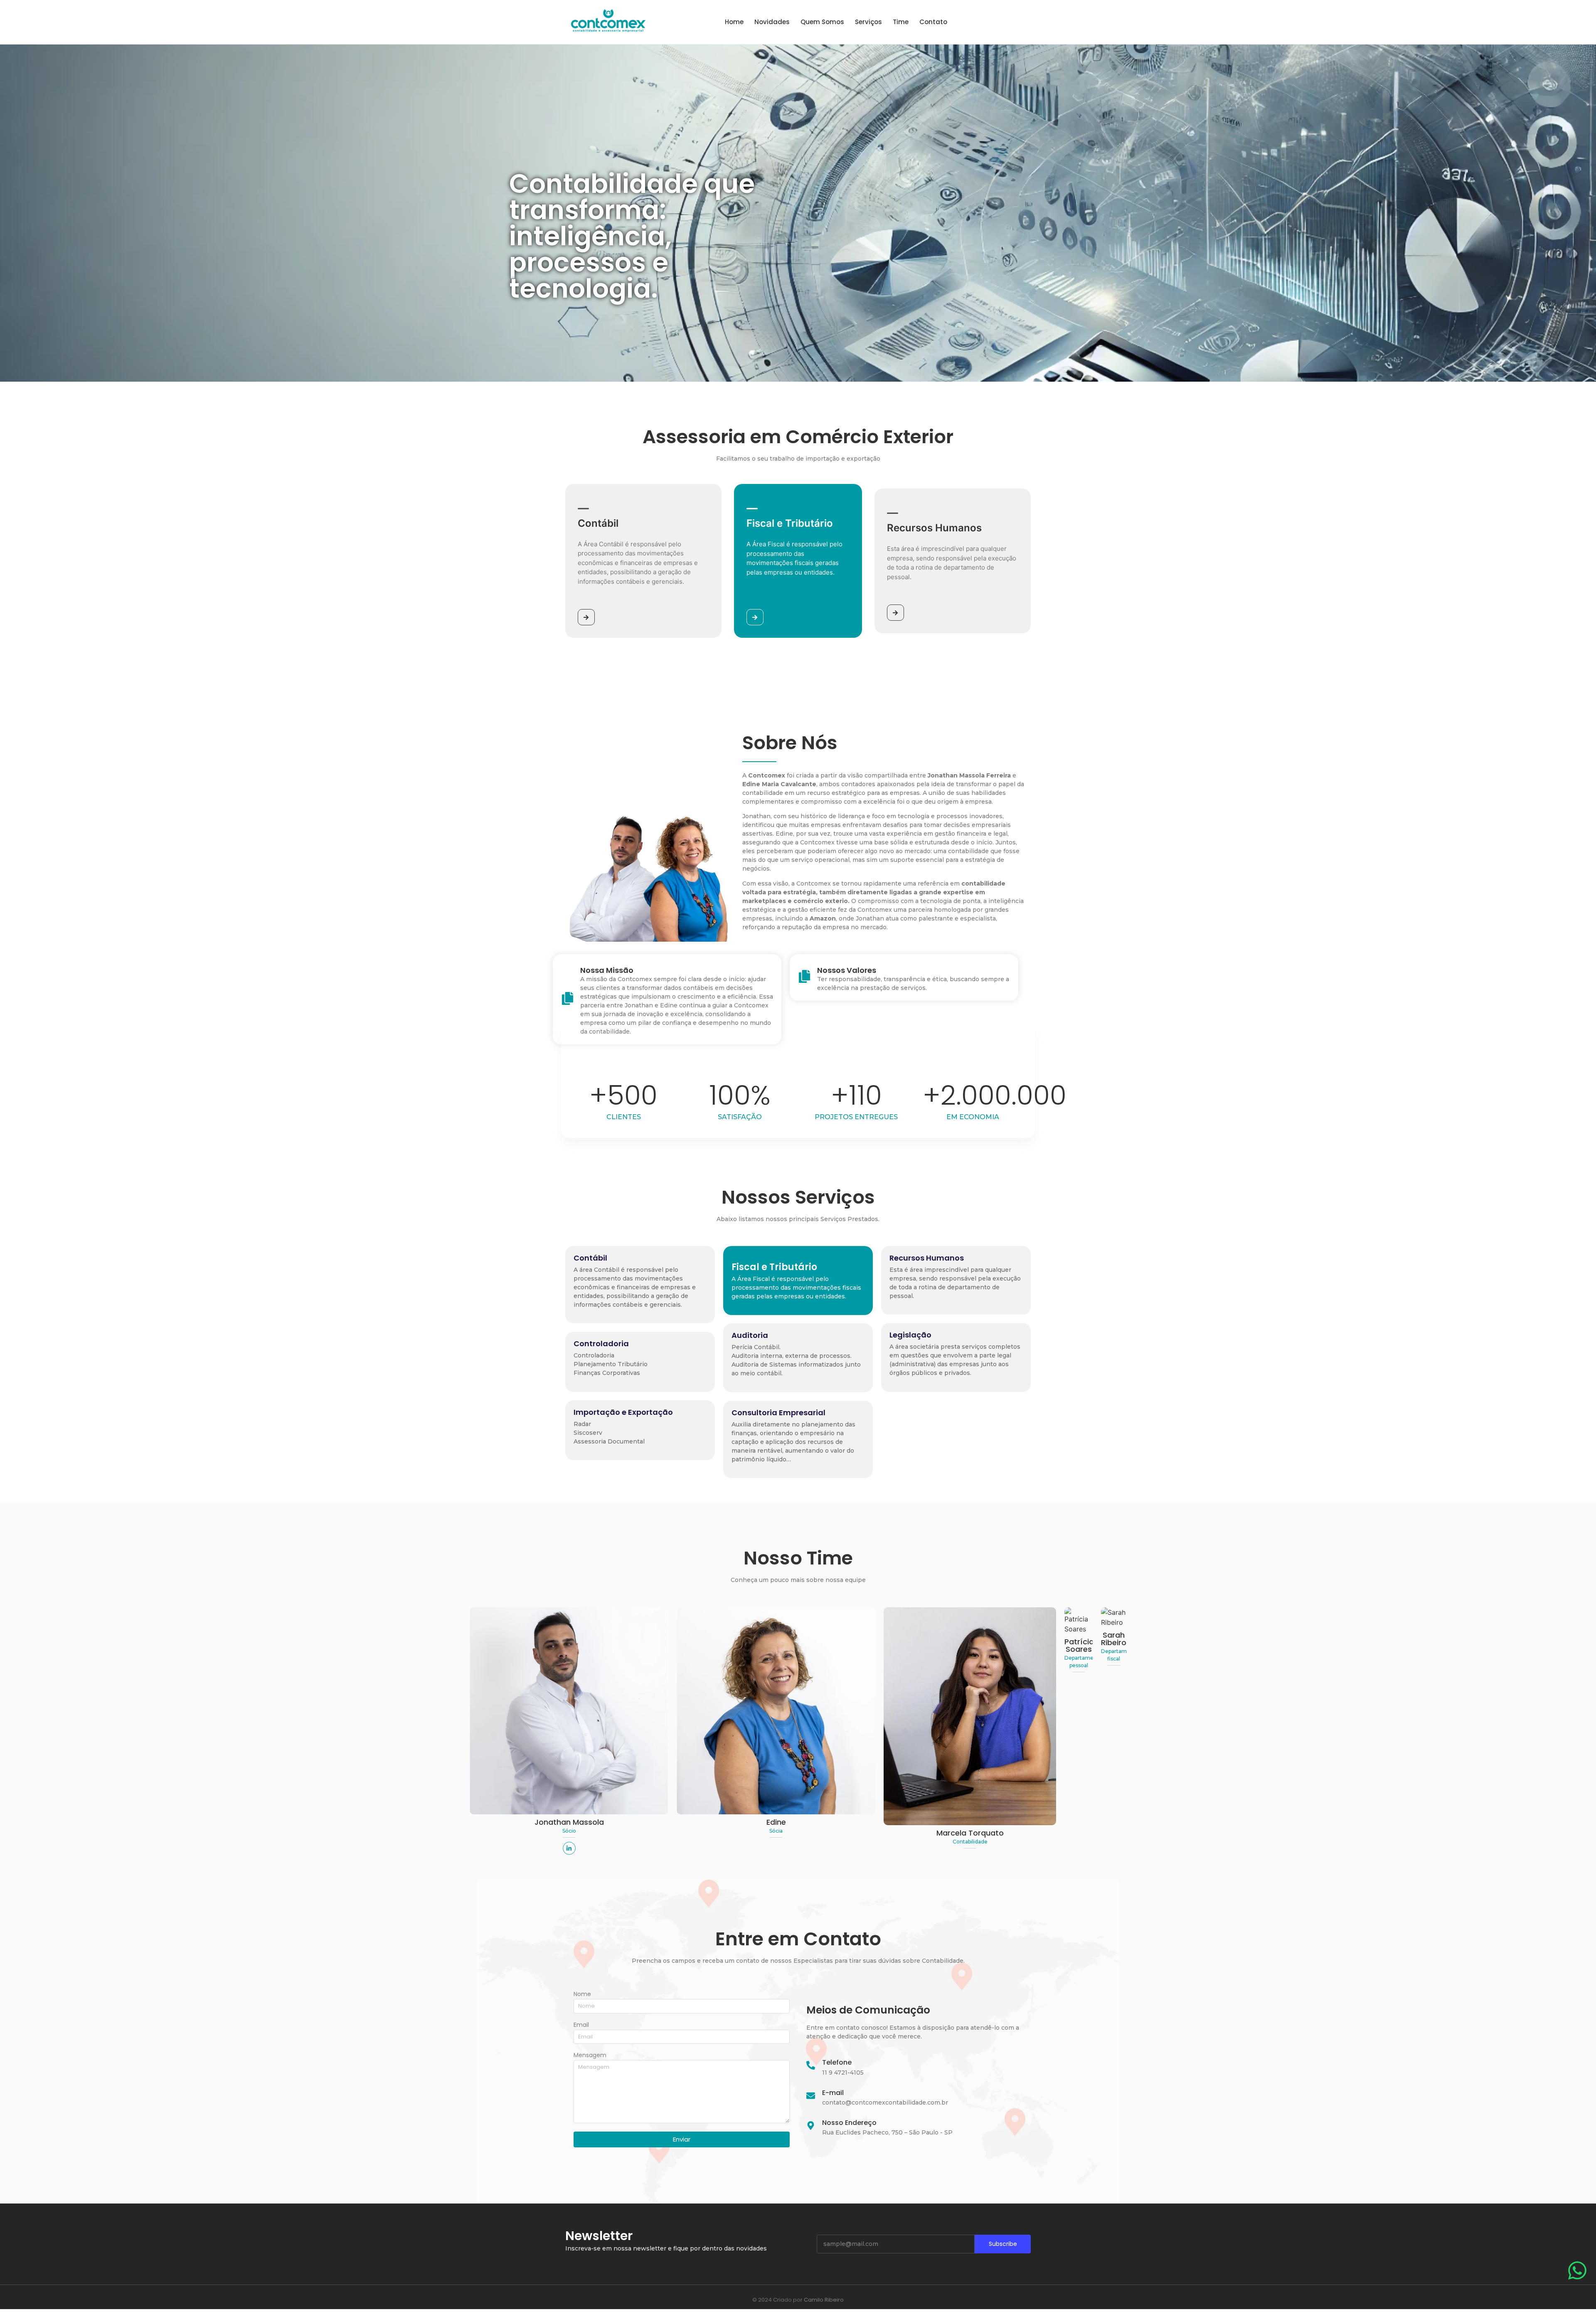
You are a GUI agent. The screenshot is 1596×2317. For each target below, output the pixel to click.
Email (581, 2025)
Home (734, 22)
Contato (933, 22)
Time (901, 22)
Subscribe (1003, 2244)
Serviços (868, 22)
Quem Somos (822, 22)
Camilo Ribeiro (824, 2300)
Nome (582, 1995)
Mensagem (590, 2056)
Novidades (772, 22)
